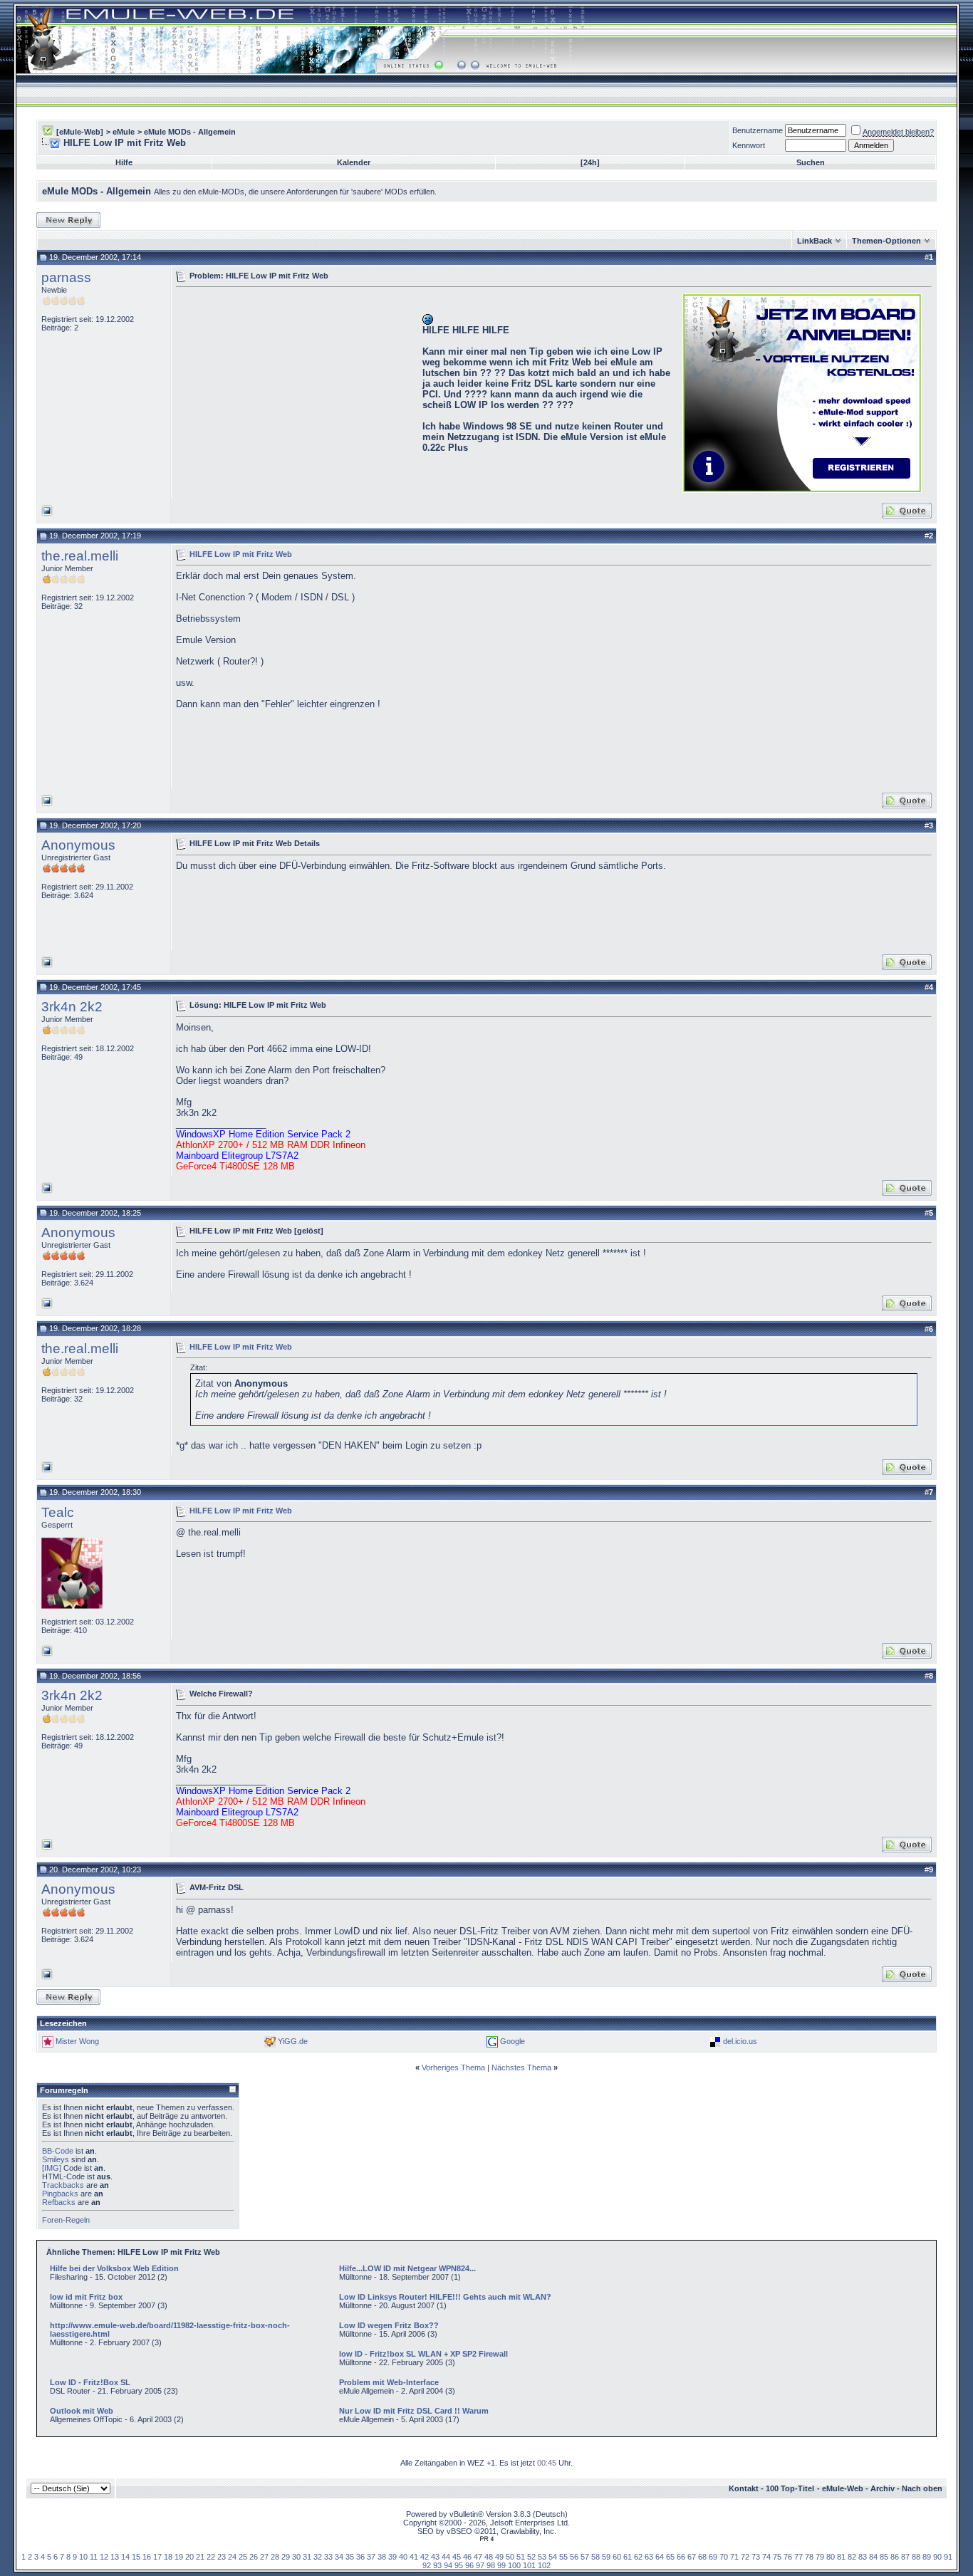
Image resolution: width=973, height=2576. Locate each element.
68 (702, 2557)
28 (275, 2557)
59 (606, 2557)
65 (670, 2557)
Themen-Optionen (886, 241)
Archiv (883, 2488)
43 (435, 2557)
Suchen (811, 162)
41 (414, 2557)
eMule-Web (843, 2488)
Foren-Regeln (66, 2220)
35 (350, 2557)
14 (125, 2557)
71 (734, 2557)
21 (200, 2557)
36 (360, 2557)
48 (489, 2557)
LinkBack (815, 241)
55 (563, 2557)
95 (459, 2565)
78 (809, 2557)
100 (514, 2565)
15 (136, 2557)
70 (724, 2557)
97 (480, 2565)
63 (649, 2557)
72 (745, 2557)
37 (371, 2557)
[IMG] (52, 2168)
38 (382, 2557)
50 (510, 2557)
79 (820, 2557)
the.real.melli (80, 556)
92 (427, 2565)
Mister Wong (77, 2040)
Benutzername (758, 130)
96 (469, 2565)
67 (692, 2557)
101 (529, 2565)
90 (937, 2557)
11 (94, 2557)
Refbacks (59, 2202)
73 (756, 2557)
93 (437, 2565)
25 (243, 2557)
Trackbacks (63, 2185)
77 (798, 2557)
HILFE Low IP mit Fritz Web (241, 553)
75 (777, 2557)
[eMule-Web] (80, 132)
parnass (66, 277)
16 (147, 2557)
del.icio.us (740, 2040)
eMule (124, 132)
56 (574, 2557)
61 (628, 2557)
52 (531, 2557)
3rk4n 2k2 (72, 1007)
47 (478, 2557)
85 (884, 2557)
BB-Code (58, 2151)
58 (595, 2557)
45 (457, 2557)
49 (499, 2557)
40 (403, 2557)
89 (927, 2557)
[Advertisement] (296, 392)
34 (339, 2557)
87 (905, 2557)
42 (425, 2557)
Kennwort (749, 145)
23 (222, 2557)
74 (766, 2557)
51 (521, 2557)
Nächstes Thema (521, 2067)
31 (307, 2557)
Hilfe (124, 162)
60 (617, 2557)
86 (895, 2557)
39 (392, 2557)
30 (296, 2557)
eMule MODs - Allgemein (190, 132)
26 (254, 2557)
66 (681, 2557)
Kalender (354, 162)
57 (585, 2557)
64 (660, 2557)
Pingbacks (60, 2194)
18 (168, 2557)
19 (179, 2557)
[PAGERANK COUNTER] (486, 2539)
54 (553, 2557)
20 (189, 2557)
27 (264, 2557)
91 (948, 2557)
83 (863, 2557)
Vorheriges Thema (453, 2067)
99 (501, 2565)
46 (467, 2557)
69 (713, 2557)
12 (104, 2557)
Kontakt (744, 2488)
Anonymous (78, 845)
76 (788, 2557)
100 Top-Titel (790, 2488)
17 (157, 2557)
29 (286, 2557)
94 (448, 2565)
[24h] (590, 162)
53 (542, 2557)
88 (916, 2557)
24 (232, 2557)
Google (512, 2040)
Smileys (56, 2159)
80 (831, 2557)
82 (852, 2557)
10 (83, 2557)
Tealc (58, 1512)
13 (115, 2557)
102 (544, 2565)
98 (491, 2565)
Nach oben (922, 2488)
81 (841, 2557)
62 (638, 2557)
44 (446, 2557)
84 (873, 2557)
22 (211, 2557)
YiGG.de (293, 2040)
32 (318, 2557)
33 (328, 2557)
